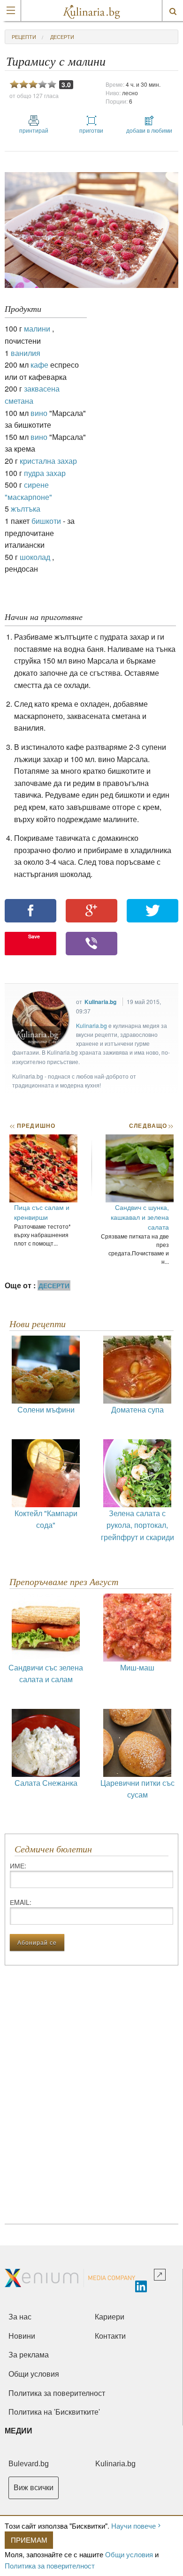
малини (37, 329)
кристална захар (48, 461)
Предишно (32, 1126)
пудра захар (45, 473)
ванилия (26, 353)
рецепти (24, 37)
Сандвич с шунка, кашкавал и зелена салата (140, 1217)
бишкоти (46, 521)
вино (39, 413)
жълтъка (26, 509)
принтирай (34, 130)
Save (34, 936)
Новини (22, 2336)
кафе (39, 365)
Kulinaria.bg (100, 1002)
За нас (20, 2317)
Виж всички (34, 2488)
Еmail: (21, 1902)
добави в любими (149, 130)
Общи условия (129, 2554)
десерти (62, 37)
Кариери (110, 2317)
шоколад (35, 557)
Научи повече (133, 2526)
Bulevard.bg (29, 2464)
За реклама (29, 2355)
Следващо (151, 1126)
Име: (18, 1866)
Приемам (29, 2540)
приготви (91, 130)
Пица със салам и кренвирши (42, 1212)
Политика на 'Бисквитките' (54, 2412)
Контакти (110, 2336)
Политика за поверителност (50, 2565)
